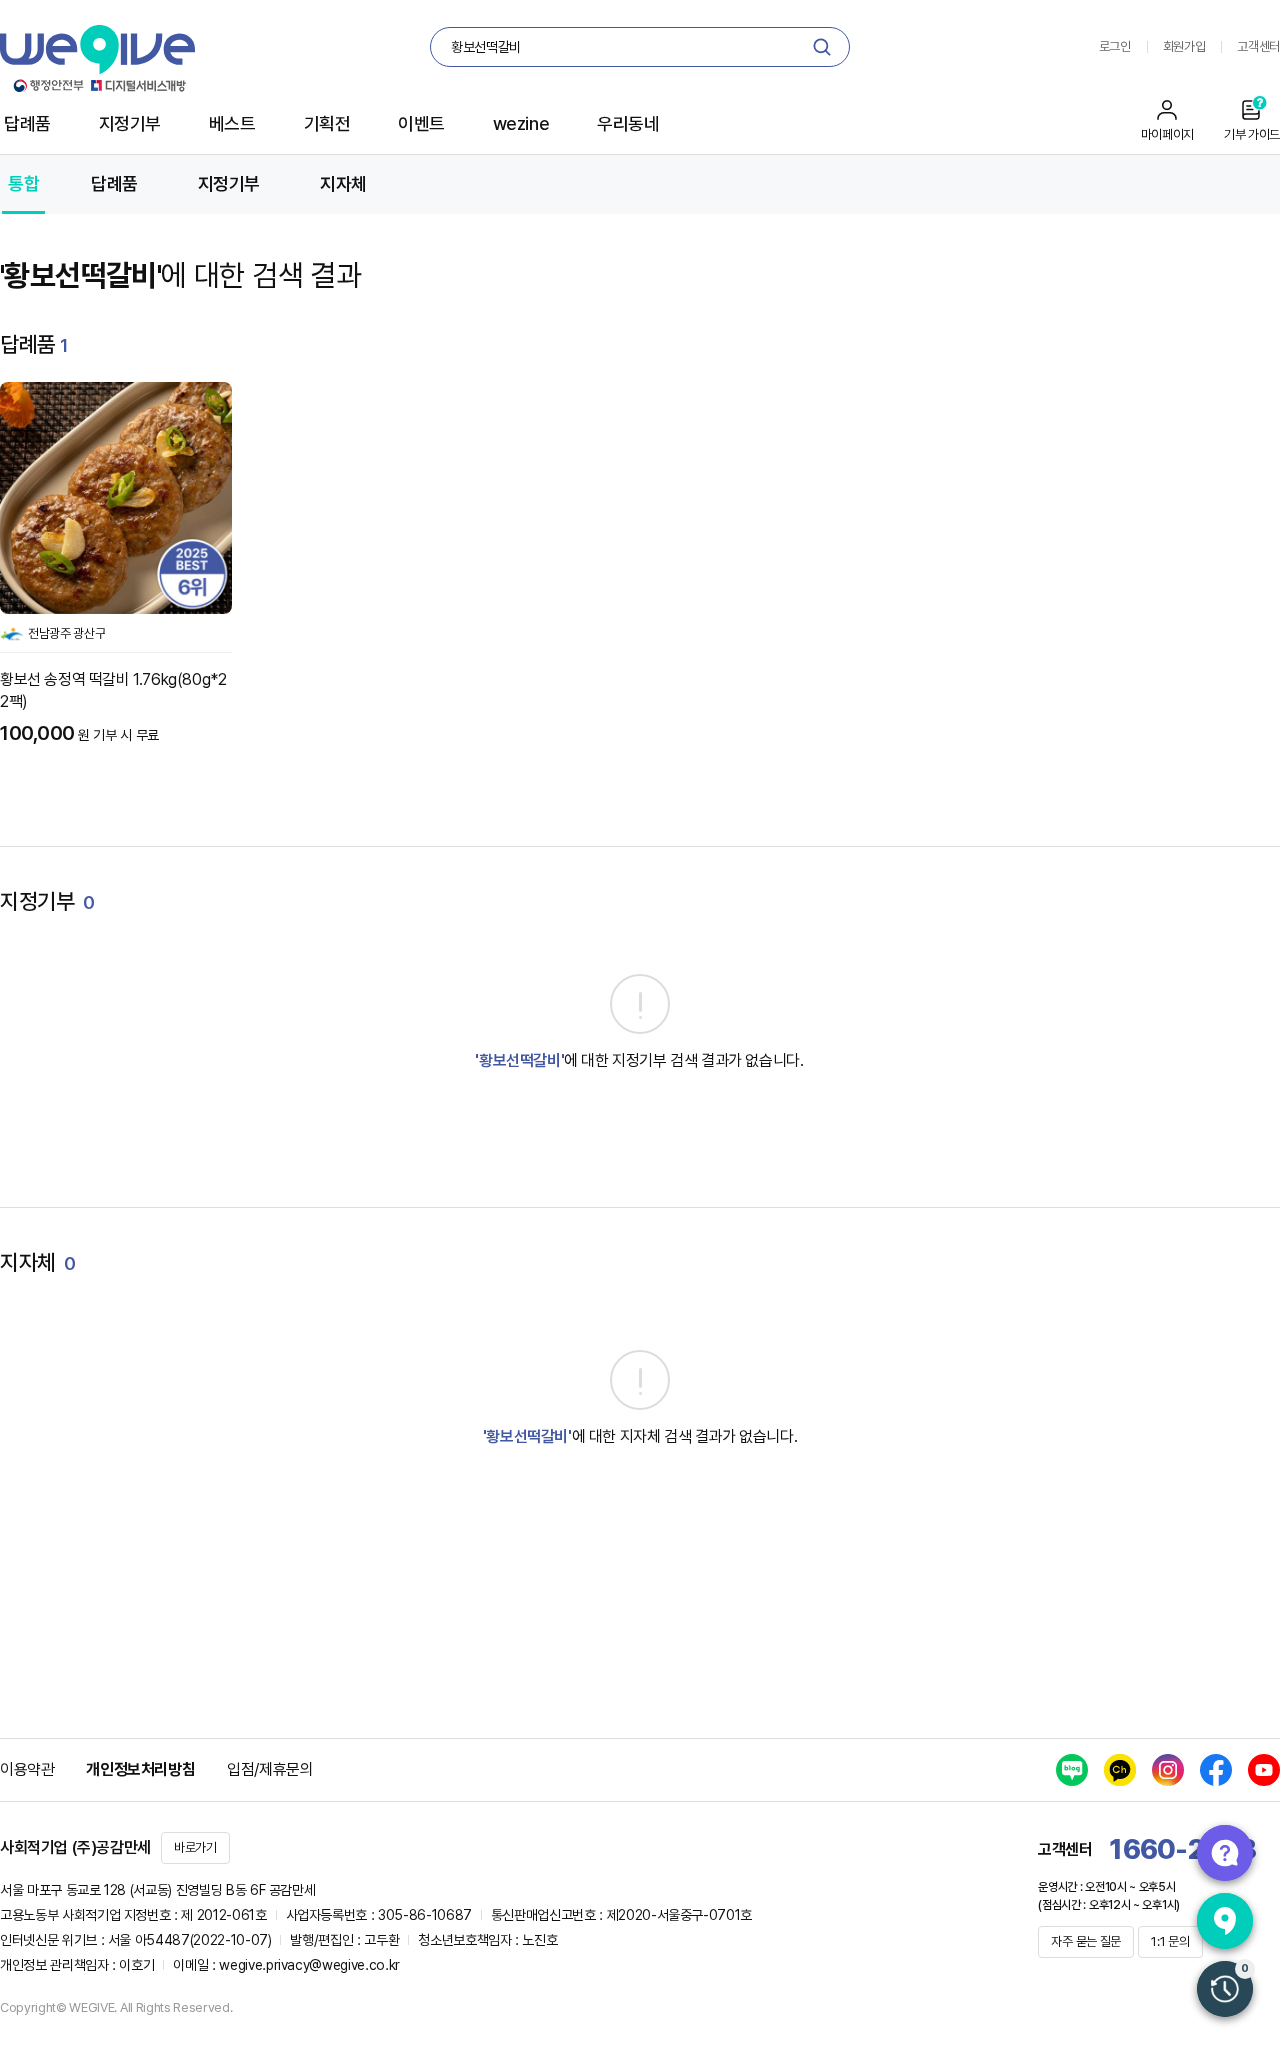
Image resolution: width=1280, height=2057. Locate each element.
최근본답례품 (1225, 1989)
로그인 (1115, 46)
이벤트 (421, 123)
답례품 (27, 123)
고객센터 (1258, 46)
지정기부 (130, 123)
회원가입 (1184, 46)
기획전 (327, 123)
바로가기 (195, 1847)
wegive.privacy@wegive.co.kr (309, 1965)
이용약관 (27, 1769)
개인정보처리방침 (140, 1769)
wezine (521, 123)
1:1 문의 (1170, 1941)
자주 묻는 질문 (1086, 1941)
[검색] (822, 47)
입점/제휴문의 (270, 1769)
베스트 (232, 123)
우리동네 (628, 123)
